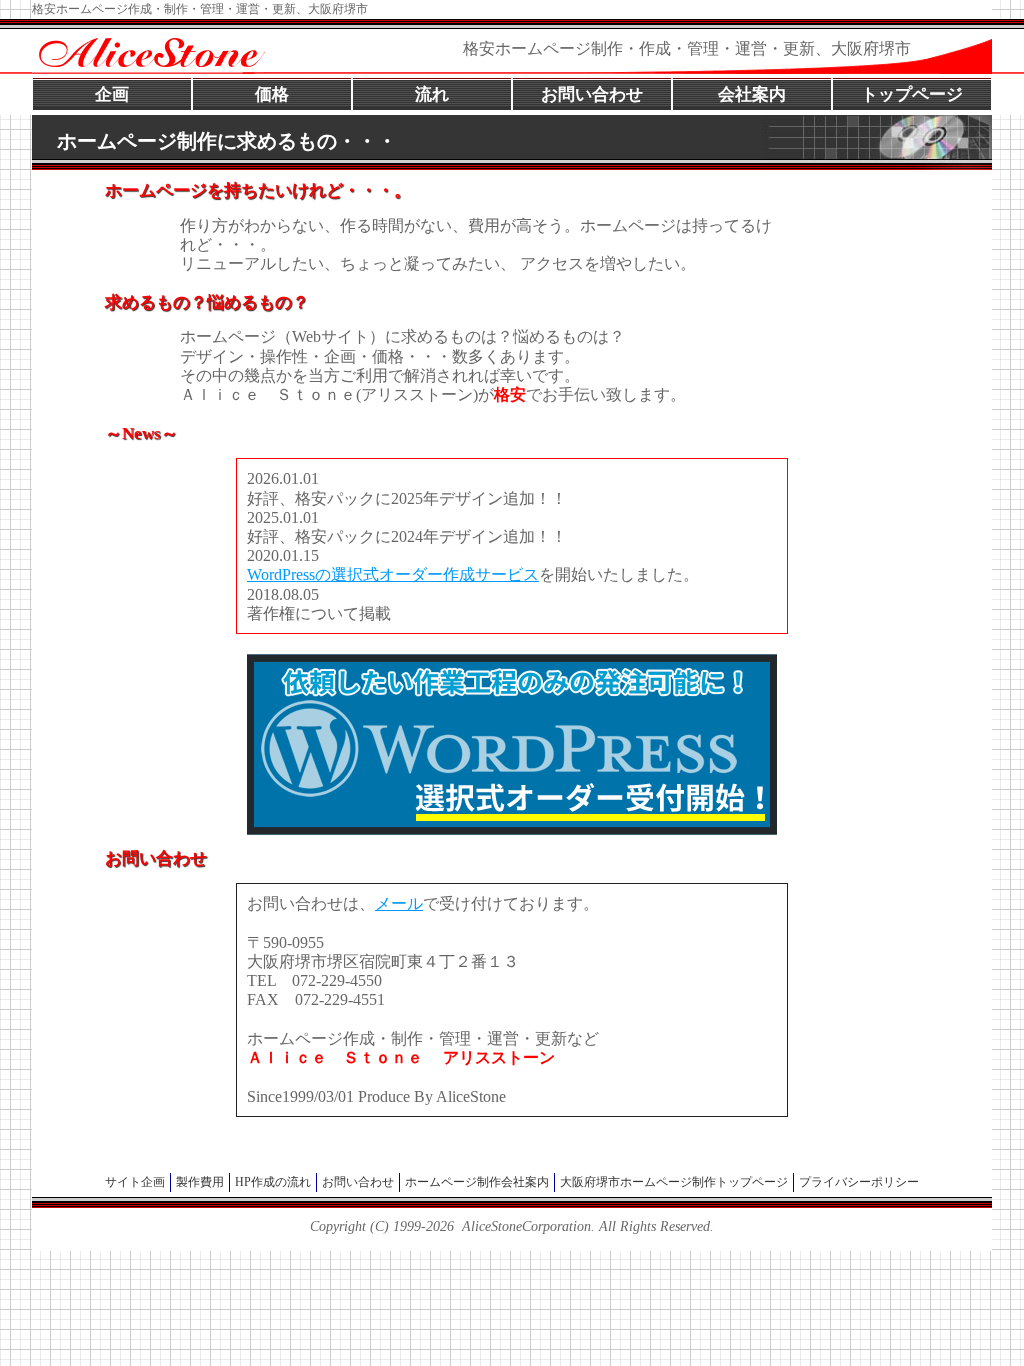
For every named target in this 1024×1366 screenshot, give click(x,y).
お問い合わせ (592, 94)
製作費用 (200, 1182)
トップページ (912, 94)
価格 (272, 94)
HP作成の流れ (273, 1182)
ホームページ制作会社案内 (477, 1182)
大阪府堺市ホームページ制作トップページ (674, 1182)
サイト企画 (135, 1182)
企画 (112, 94)
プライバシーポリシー (859, 1182)
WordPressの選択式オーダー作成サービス (393, 574)
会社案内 (752, 94)
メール (399, 903)
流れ (432, 94)
